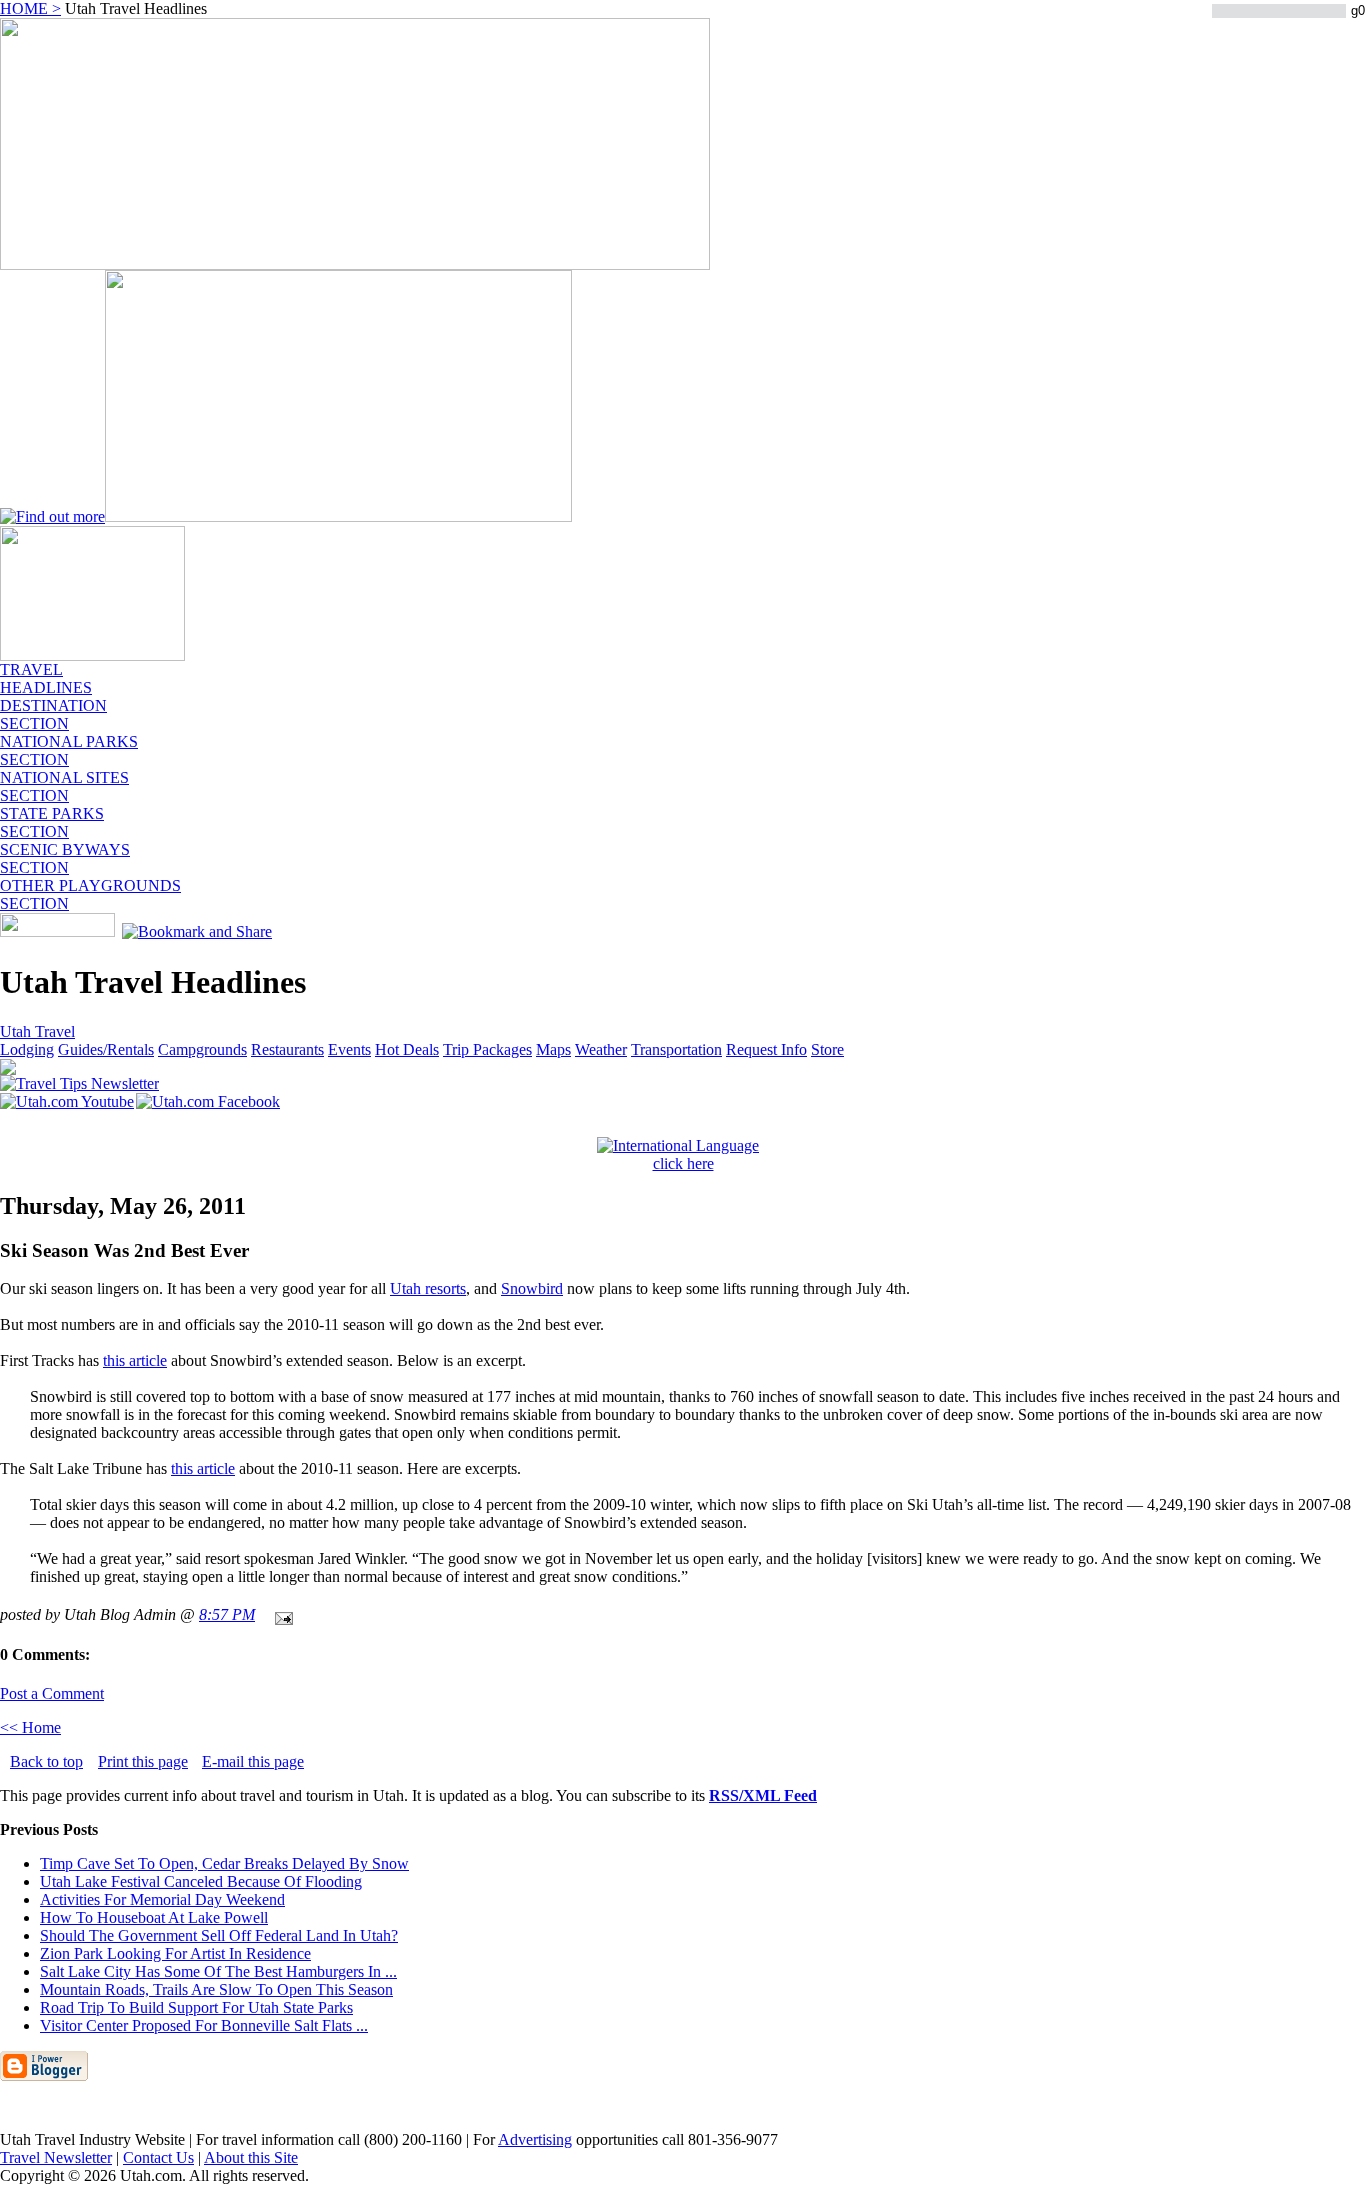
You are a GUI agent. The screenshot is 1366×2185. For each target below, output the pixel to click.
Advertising (535, 2139)
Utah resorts (428, 1288)
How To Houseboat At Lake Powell (154, 1917)
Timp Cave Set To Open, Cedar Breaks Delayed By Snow (224, 1863)
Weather (601, 1049)
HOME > (30, 8)
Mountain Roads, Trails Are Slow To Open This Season (216, 1989)
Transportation (676, 1049)
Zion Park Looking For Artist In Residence (175, 1953)
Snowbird (532, 1288)
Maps (553, 1049)
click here (683, 1163)
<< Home (30, 1727)
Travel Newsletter (56, 2157)
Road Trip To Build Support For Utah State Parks (196, 2007)
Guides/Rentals (106, 1049)
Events (349, 1049)
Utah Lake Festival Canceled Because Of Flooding (201, 1881)
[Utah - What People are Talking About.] (92, 655)
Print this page (143, 1761)
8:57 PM (227, 1614)
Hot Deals (407, 1049)
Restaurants (287, 1049)
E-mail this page (253, 1761)
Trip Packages (487, 1049)
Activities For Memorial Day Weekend (162, 1899)
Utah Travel (37, 1031)
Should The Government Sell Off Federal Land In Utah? (219, 1935)
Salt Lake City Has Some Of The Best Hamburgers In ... (218, 1971)
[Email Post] (280, 1614)
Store (827, 1049)
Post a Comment (52, 1693)
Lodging (27, 1049)
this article (135, 1360)
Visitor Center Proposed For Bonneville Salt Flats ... (204, 2025)
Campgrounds (202, 1049)
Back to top (46, 1761)
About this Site (251, 2157)
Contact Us (158, 2157)
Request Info (766, 1049)
